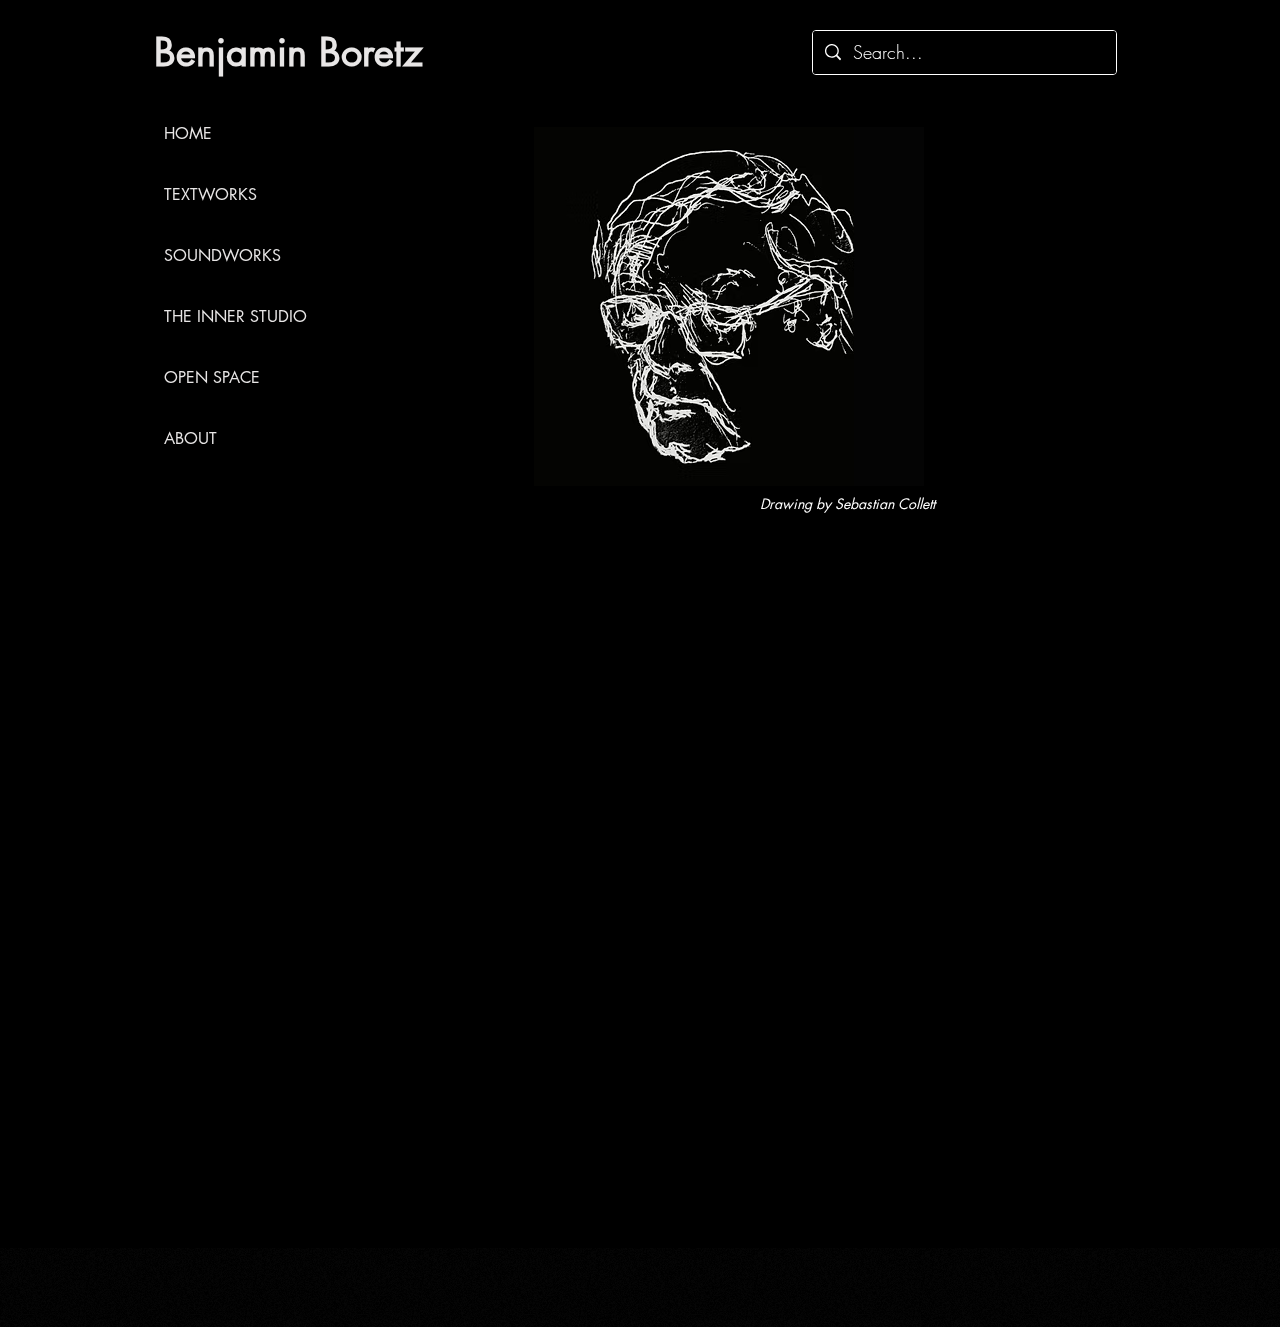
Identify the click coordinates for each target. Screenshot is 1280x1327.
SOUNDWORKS (222, 255)
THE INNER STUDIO (234, 316)
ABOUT (190, 438)
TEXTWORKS (210, 194)
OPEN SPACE (212, 377)
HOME (188, 133)
